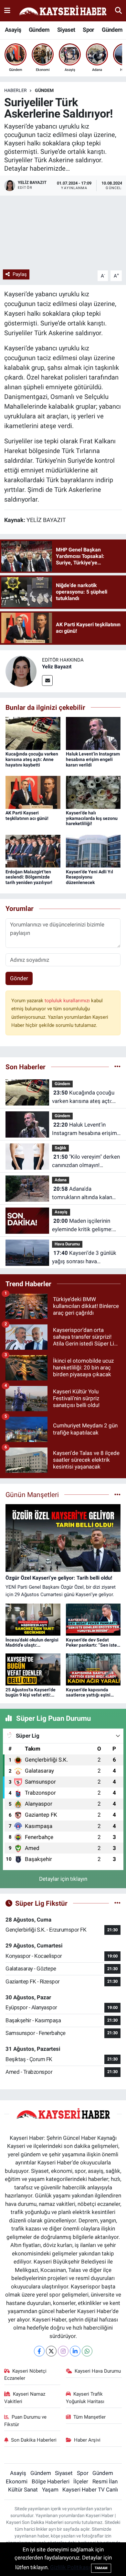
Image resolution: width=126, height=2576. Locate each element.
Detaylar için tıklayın (63, 1879)
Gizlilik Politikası (70, 2567)
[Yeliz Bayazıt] (21, 671)
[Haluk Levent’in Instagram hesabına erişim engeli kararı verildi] (93, 733)
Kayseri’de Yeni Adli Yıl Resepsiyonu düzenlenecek (89, 877)
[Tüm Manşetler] (117, 1494)
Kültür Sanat (23, 2490)
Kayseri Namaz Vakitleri (25, 2398)
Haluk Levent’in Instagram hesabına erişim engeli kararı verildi (93, 759)
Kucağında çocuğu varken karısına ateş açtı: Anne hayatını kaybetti (32, 759)
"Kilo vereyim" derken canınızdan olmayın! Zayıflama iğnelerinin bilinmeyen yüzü (86, 1161)
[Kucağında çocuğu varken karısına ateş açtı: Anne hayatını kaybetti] (33, 733)
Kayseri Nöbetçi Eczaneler (26, 2375)
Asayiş (13, 30)
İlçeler (81, 2481)
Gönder (19, 978)
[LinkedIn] (75, 2351)
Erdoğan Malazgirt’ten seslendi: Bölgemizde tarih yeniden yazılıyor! (29, 877)
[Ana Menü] (7, 10)
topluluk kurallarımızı (68, 1001)
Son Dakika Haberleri (34, 2440)
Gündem (39, 30)
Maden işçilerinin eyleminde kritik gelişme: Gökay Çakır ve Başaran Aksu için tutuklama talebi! (84, 1226)
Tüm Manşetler (89, 2417)
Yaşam (50, 2490)
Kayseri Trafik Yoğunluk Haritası (85, 2398)
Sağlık (60, 1148)
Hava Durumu (67, 1244)
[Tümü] (117, 1067)
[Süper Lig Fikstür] (117, 1903)
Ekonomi (17, 2481)
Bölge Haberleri (51, 2481)
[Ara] (118, 10)
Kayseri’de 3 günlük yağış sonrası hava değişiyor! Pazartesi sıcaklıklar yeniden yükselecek (84, 1258)
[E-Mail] (47, 681)
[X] (51, 2351)
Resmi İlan (105, 2481)
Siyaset (66, 30)
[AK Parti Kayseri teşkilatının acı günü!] (33, 792)
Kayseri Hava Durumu (98, 2371)
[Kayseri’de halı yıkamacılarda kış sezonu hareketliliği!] (93, 792)
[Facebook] (39, 2351)
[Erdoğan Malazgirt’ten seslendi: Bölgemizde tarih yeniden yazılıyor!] (33, 851)
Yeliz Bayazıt (57, 667)
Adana (61, 1180)
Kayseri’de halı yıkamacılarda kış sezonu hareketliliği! (92, 818)
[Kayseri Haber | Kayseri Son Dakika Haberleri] (63, 11)
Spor (89, 30)
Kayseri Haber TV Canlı (90, 2490)
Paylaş (20, 274)
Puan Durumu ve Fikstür (26, 2421)
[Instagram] (63, 2351)
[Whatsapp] (87, 2351)
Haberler (16, 90)
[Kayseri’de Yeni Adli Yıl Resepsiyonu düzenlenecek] (93, 851)
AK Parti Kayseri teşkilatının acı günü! (27, 816)
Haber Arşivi (87, 2440)
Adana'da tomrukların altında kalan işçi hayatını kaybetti (82, 1193)
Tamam (101, 2568)
